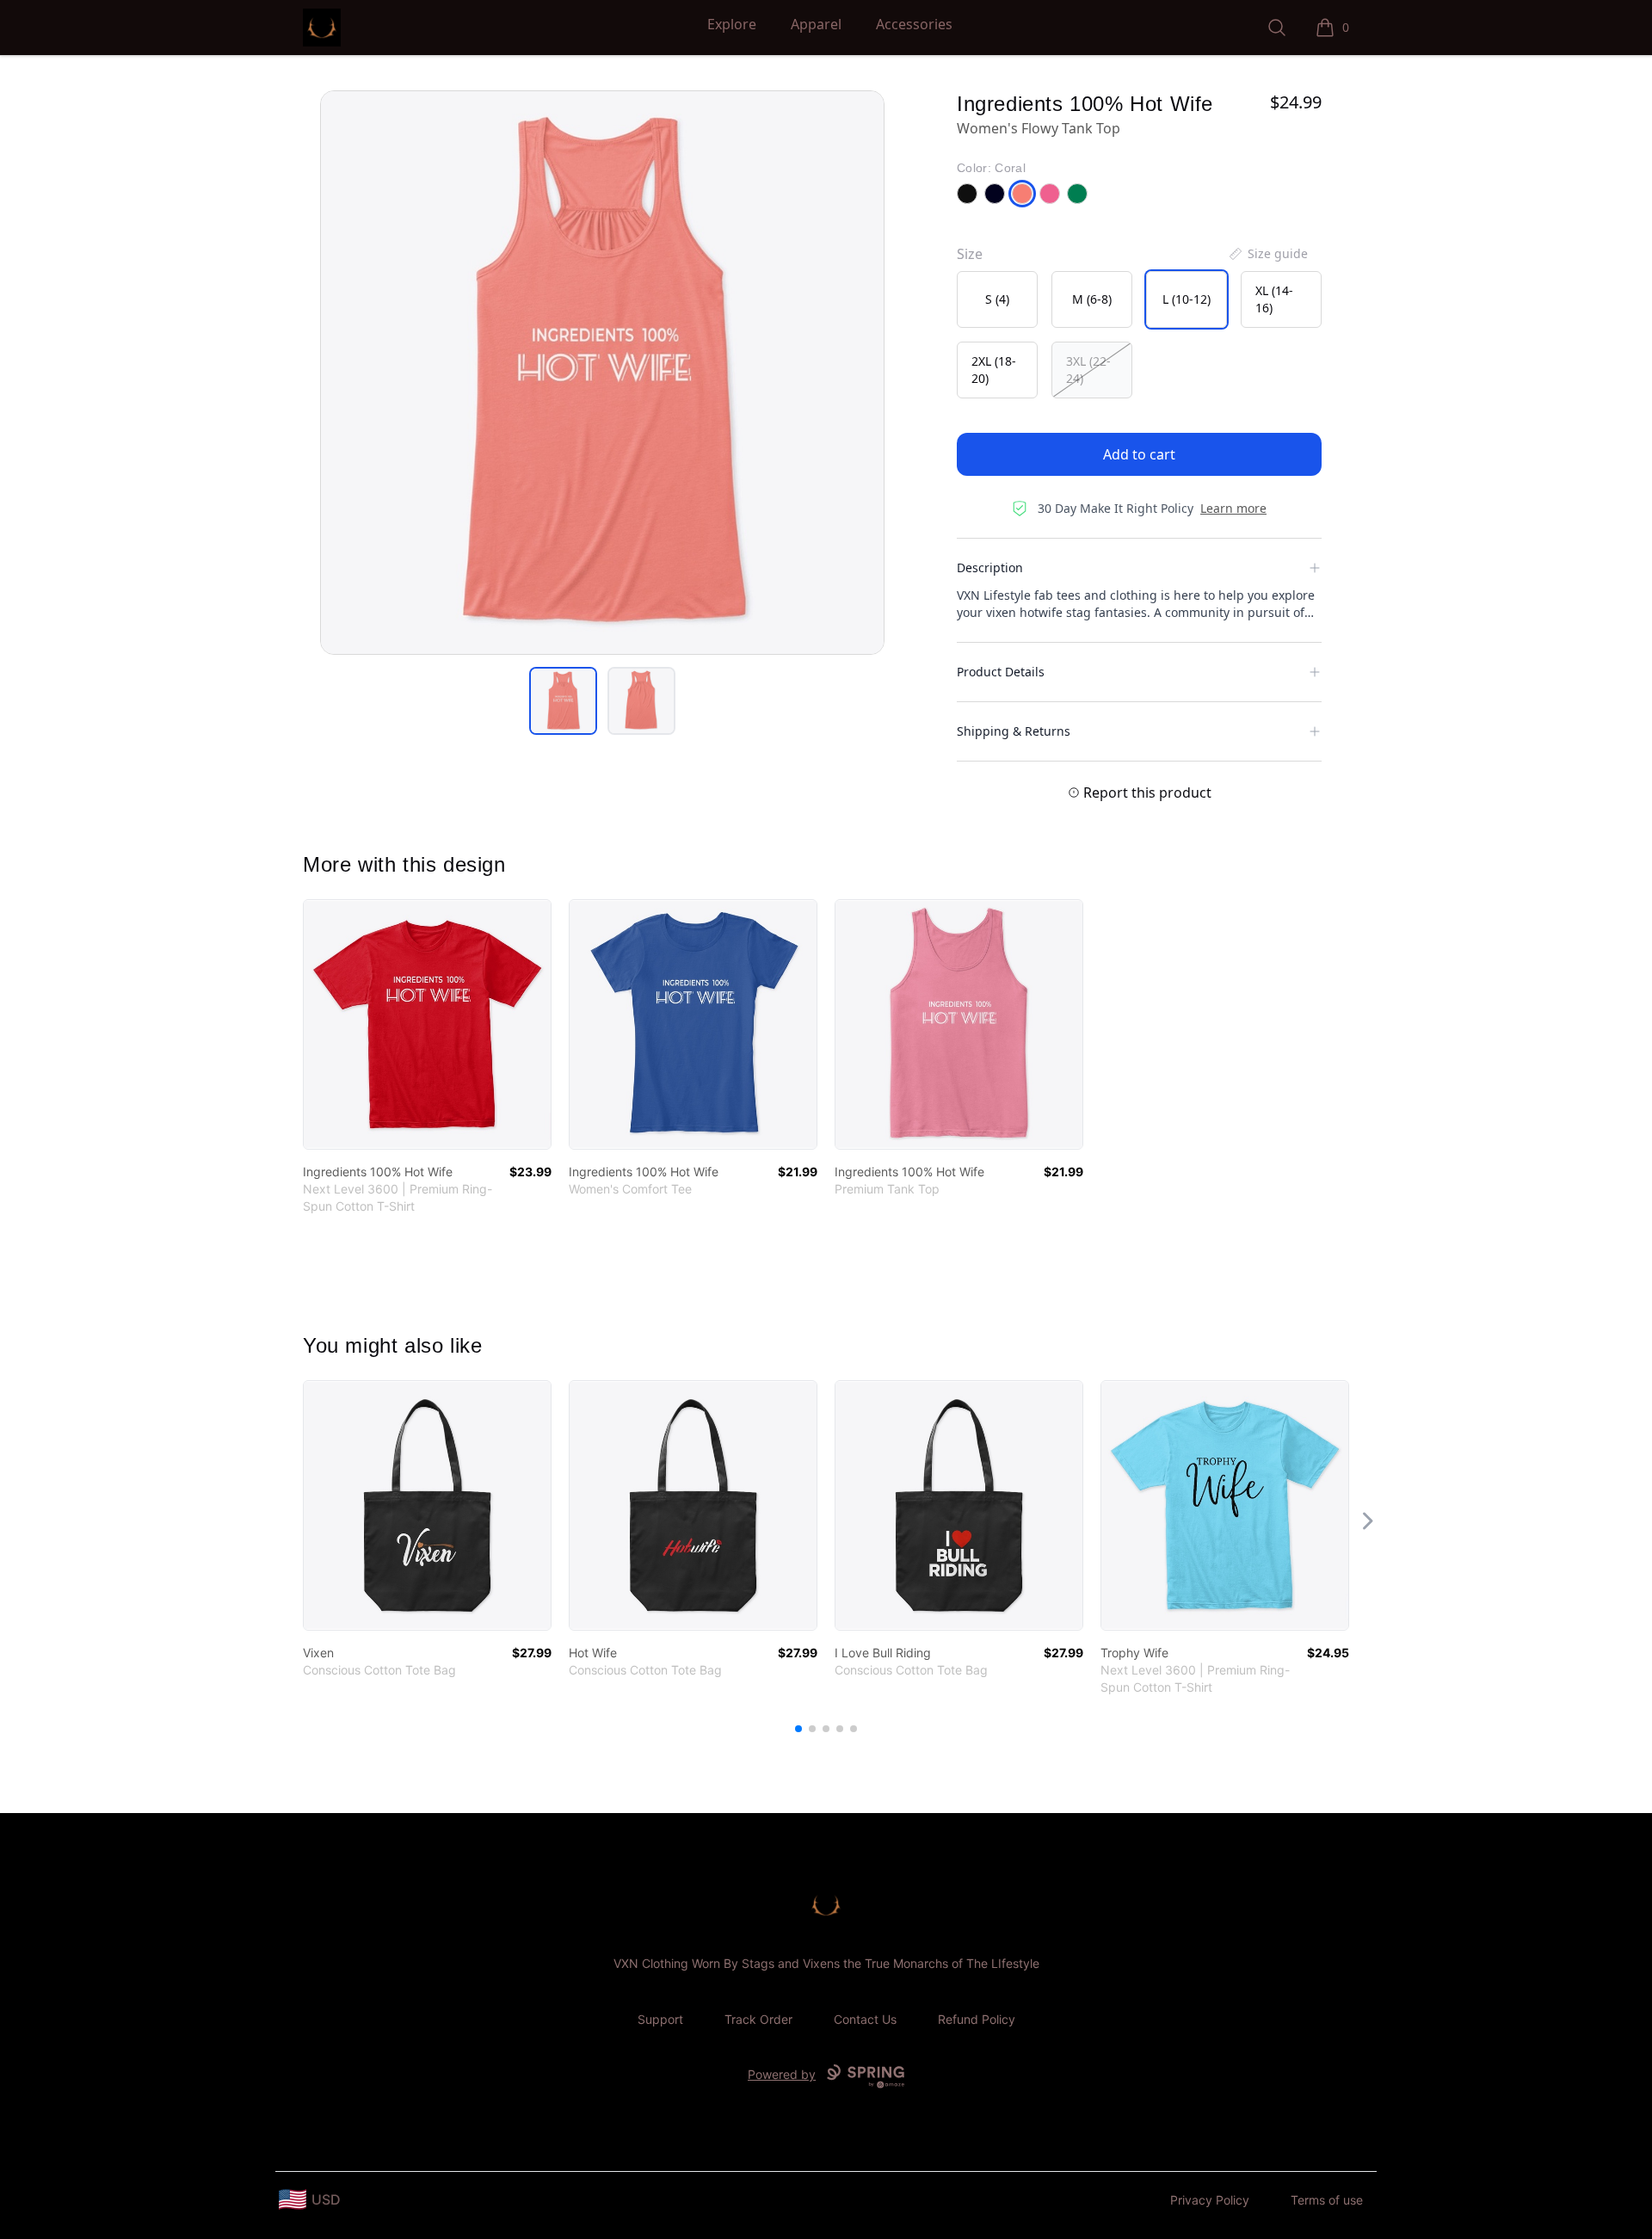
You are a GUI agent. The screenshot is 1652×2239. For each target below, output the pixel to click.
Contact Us (865, 2019)
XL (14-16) (1274, 299)
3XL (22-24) (1088, 370)
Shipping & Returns (1014, 731)
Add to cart (1139, 454)
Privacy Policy (1210, 2200)
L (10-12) (1187, 299)
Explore (732, 24)
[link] (427, 1024)
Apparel (816, 24)
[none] (1267, 254)
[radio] (997, 299)
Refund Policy (977, 2019)
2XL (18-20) (994, 370)
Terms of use (1327, 2200)
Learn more (1233, 508)
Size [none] (970, 254)
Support (660, 2019)
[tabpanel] (602, 373)
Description (990, 567)
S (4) (997, 299)
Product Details (1001, 672)
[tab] (563, 701)
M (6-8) (1092, 299)
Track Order (758, 2019)
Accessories (914, 24)
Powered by (782, 2074)
